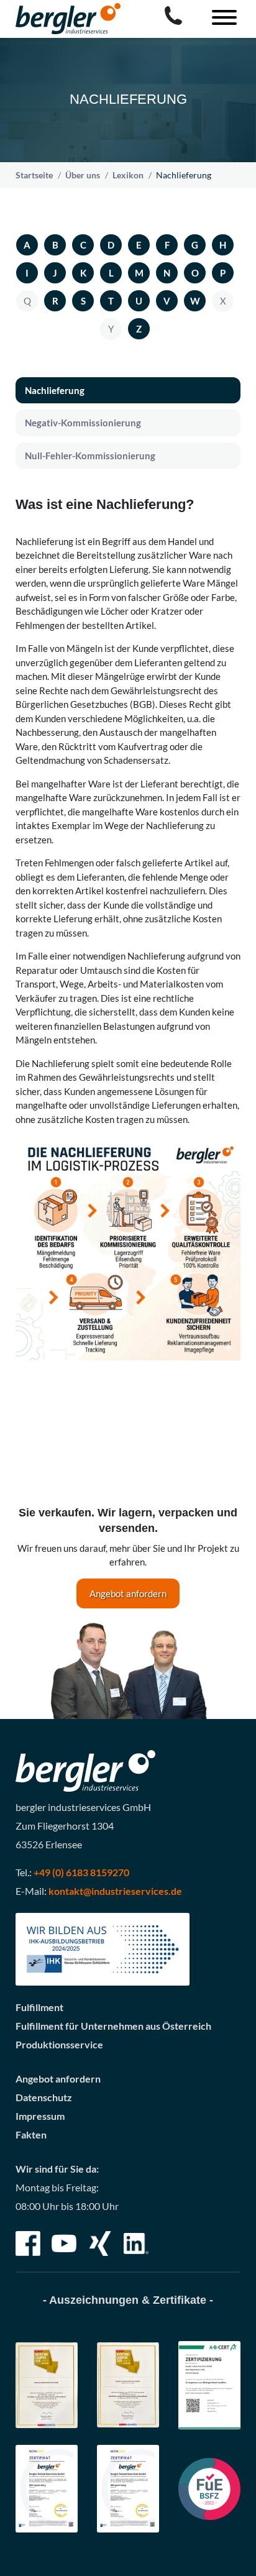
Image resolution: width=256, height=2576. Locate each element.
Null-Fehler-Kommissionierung (90, 456)
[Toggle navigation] (219, 19)
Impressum (40, 2116)
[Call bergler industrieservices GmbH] (173, 16)
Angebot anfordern (128, 1593)
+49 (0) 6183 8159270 (81, 1872)
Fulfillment (39, 2007)
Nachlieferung (55, 390)
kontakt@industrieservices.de (115, 1891)
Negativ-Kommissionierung (83, 423)
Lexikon (128, 175)
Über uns (83, 175)
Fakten (31, 2134)
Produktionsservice (59, 2044)
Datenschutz (44, 2097)
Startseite (34, 175)
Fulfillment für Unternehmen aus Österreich (113, 2026)
